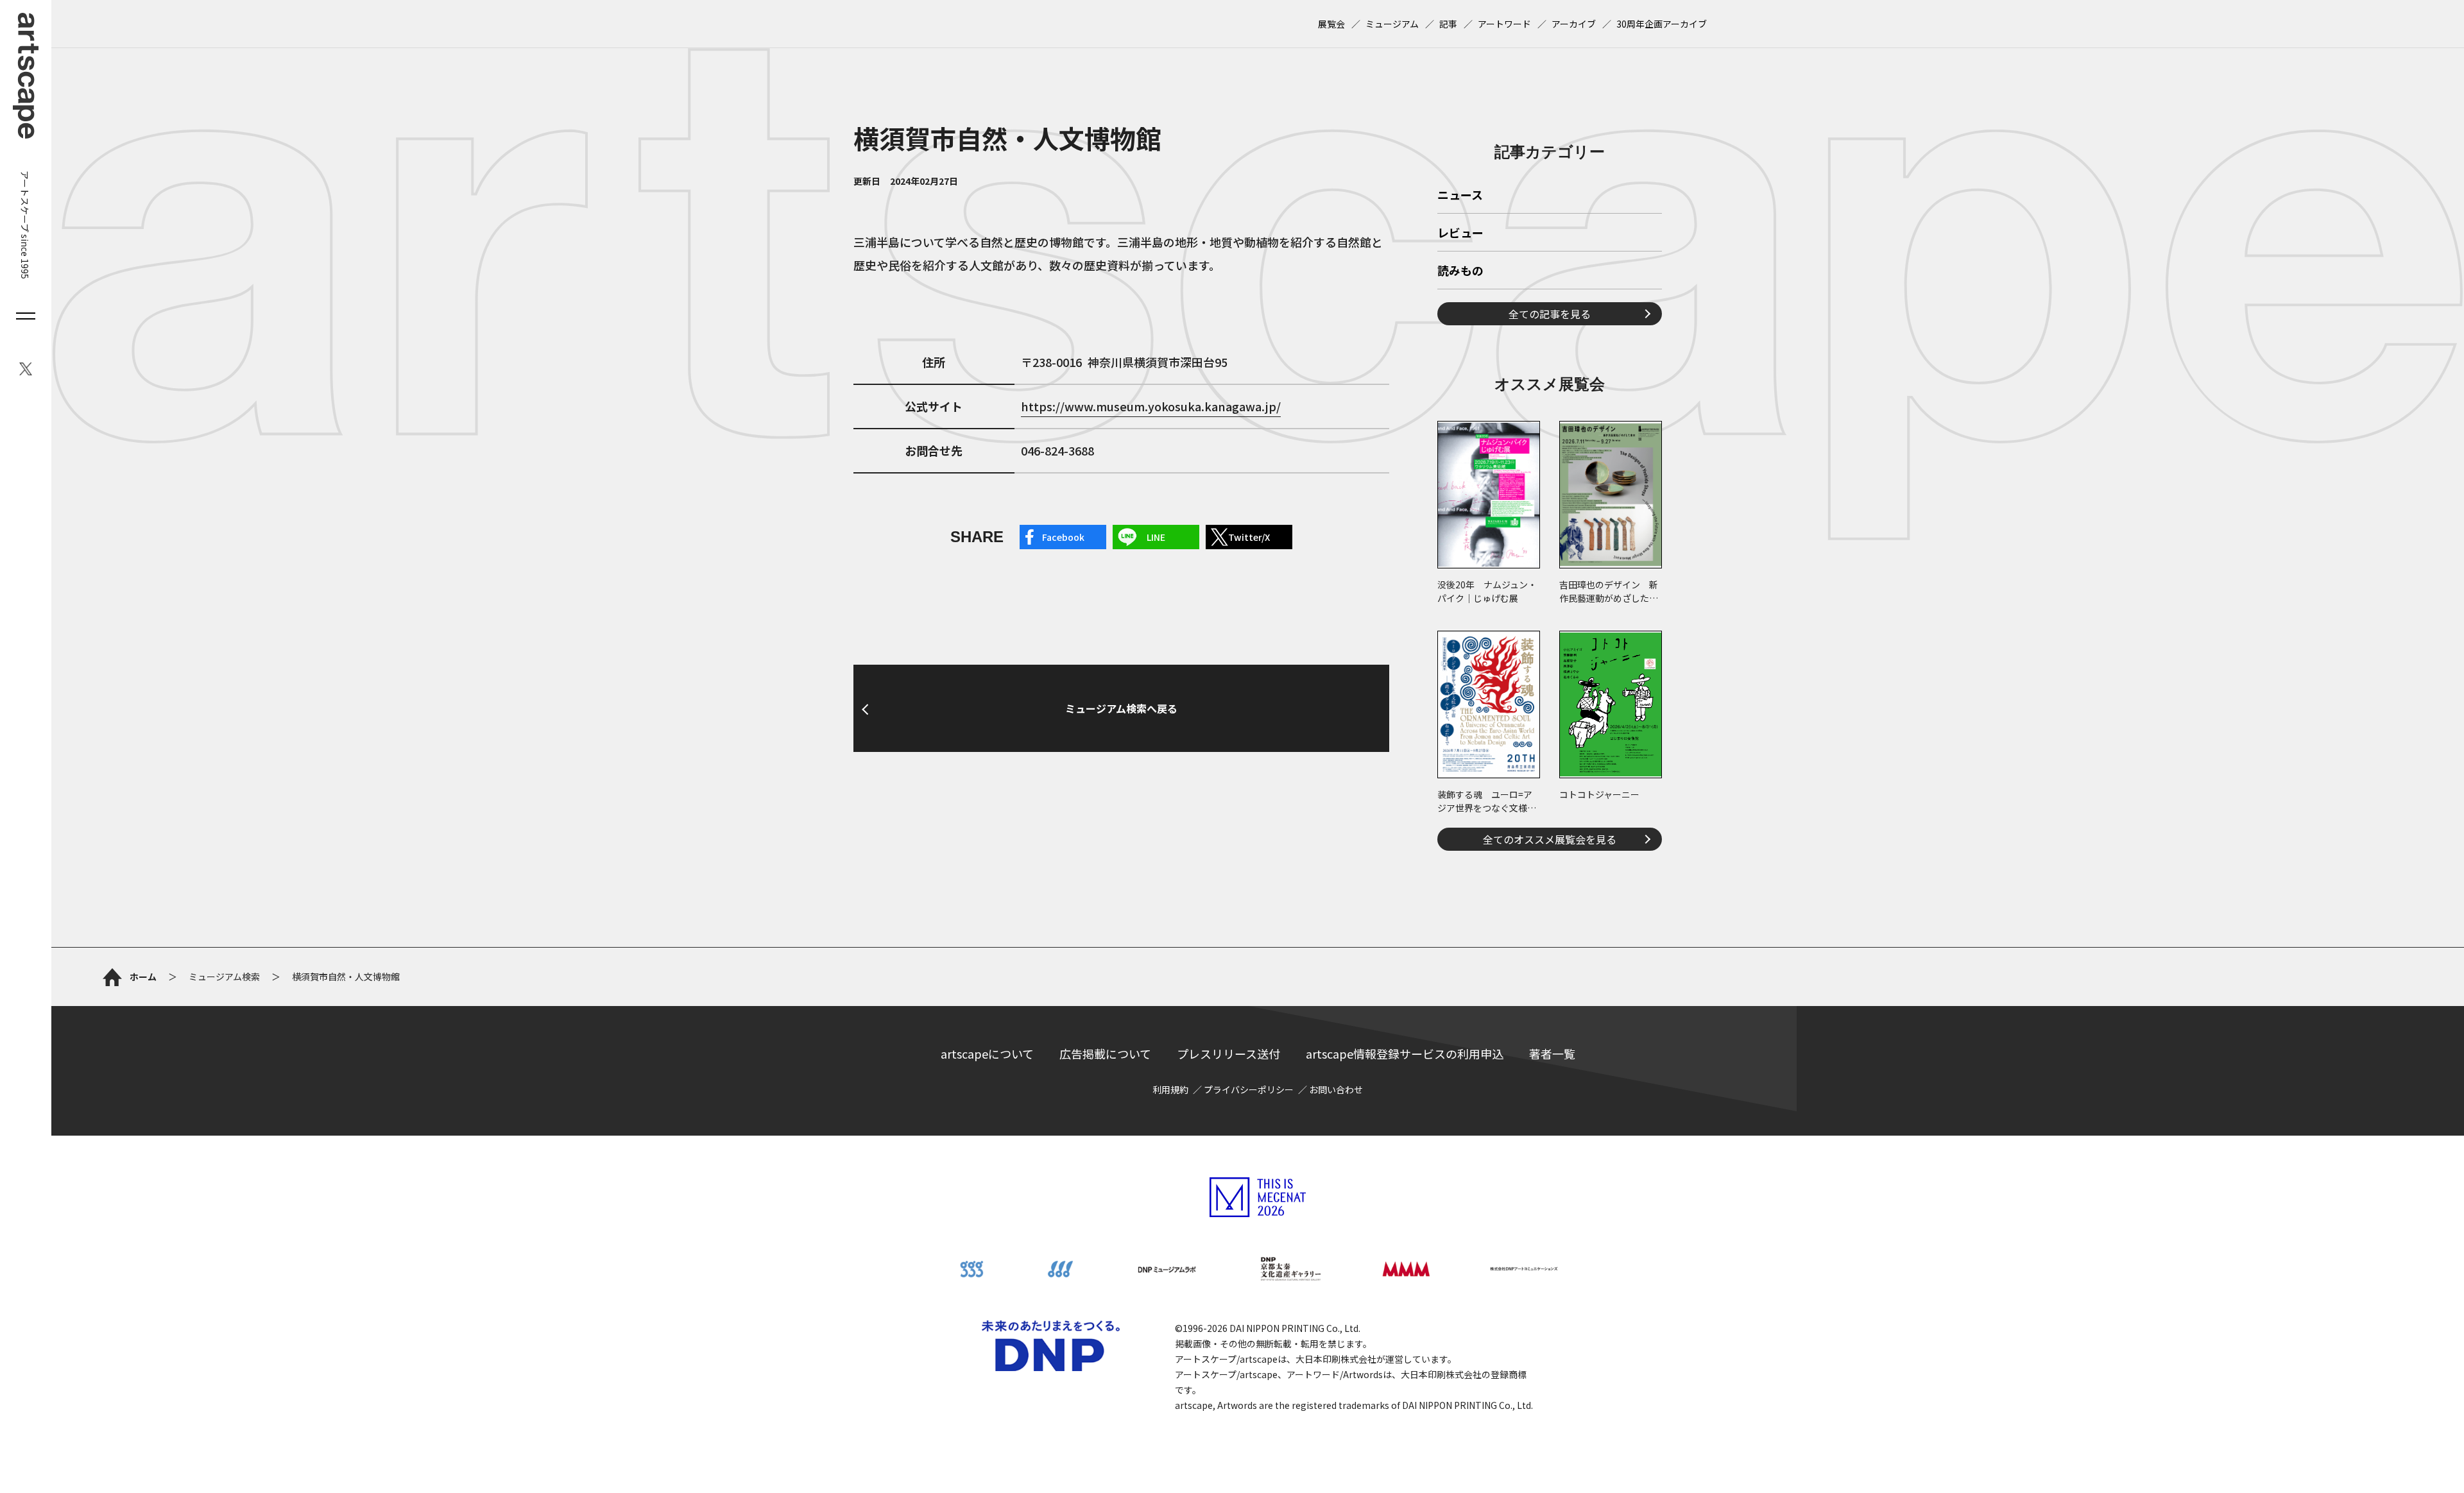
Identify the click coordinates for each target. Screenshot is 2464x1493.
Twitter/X (1249, 537)
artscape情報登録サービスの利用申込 (1405, 1054)
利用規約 (1170, 1089)
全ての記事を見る (1550, 314)
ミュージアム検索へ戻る (1121, 708)
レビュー (1460, 234)
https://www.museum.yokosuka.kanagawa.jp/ (1151, 406)
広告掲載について (1105, 1054)
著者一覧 (1552, 1054)
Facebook (1063, 537)
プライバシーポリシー (1249, 1089)
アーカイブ (1574, 24)
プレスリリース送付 (1228, 1054)
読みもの (1460, 271)
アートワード (1504, 24)
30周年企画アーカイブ (1662, 24)
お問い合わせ (1336, 1089)
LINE (1156, 537)
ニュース (1460, 196)
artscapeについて (987, 1054)
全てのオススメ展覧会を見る (1550, 839)
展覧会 (1331, 24)
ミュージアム (1392, 24)
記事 (1448, 24)
